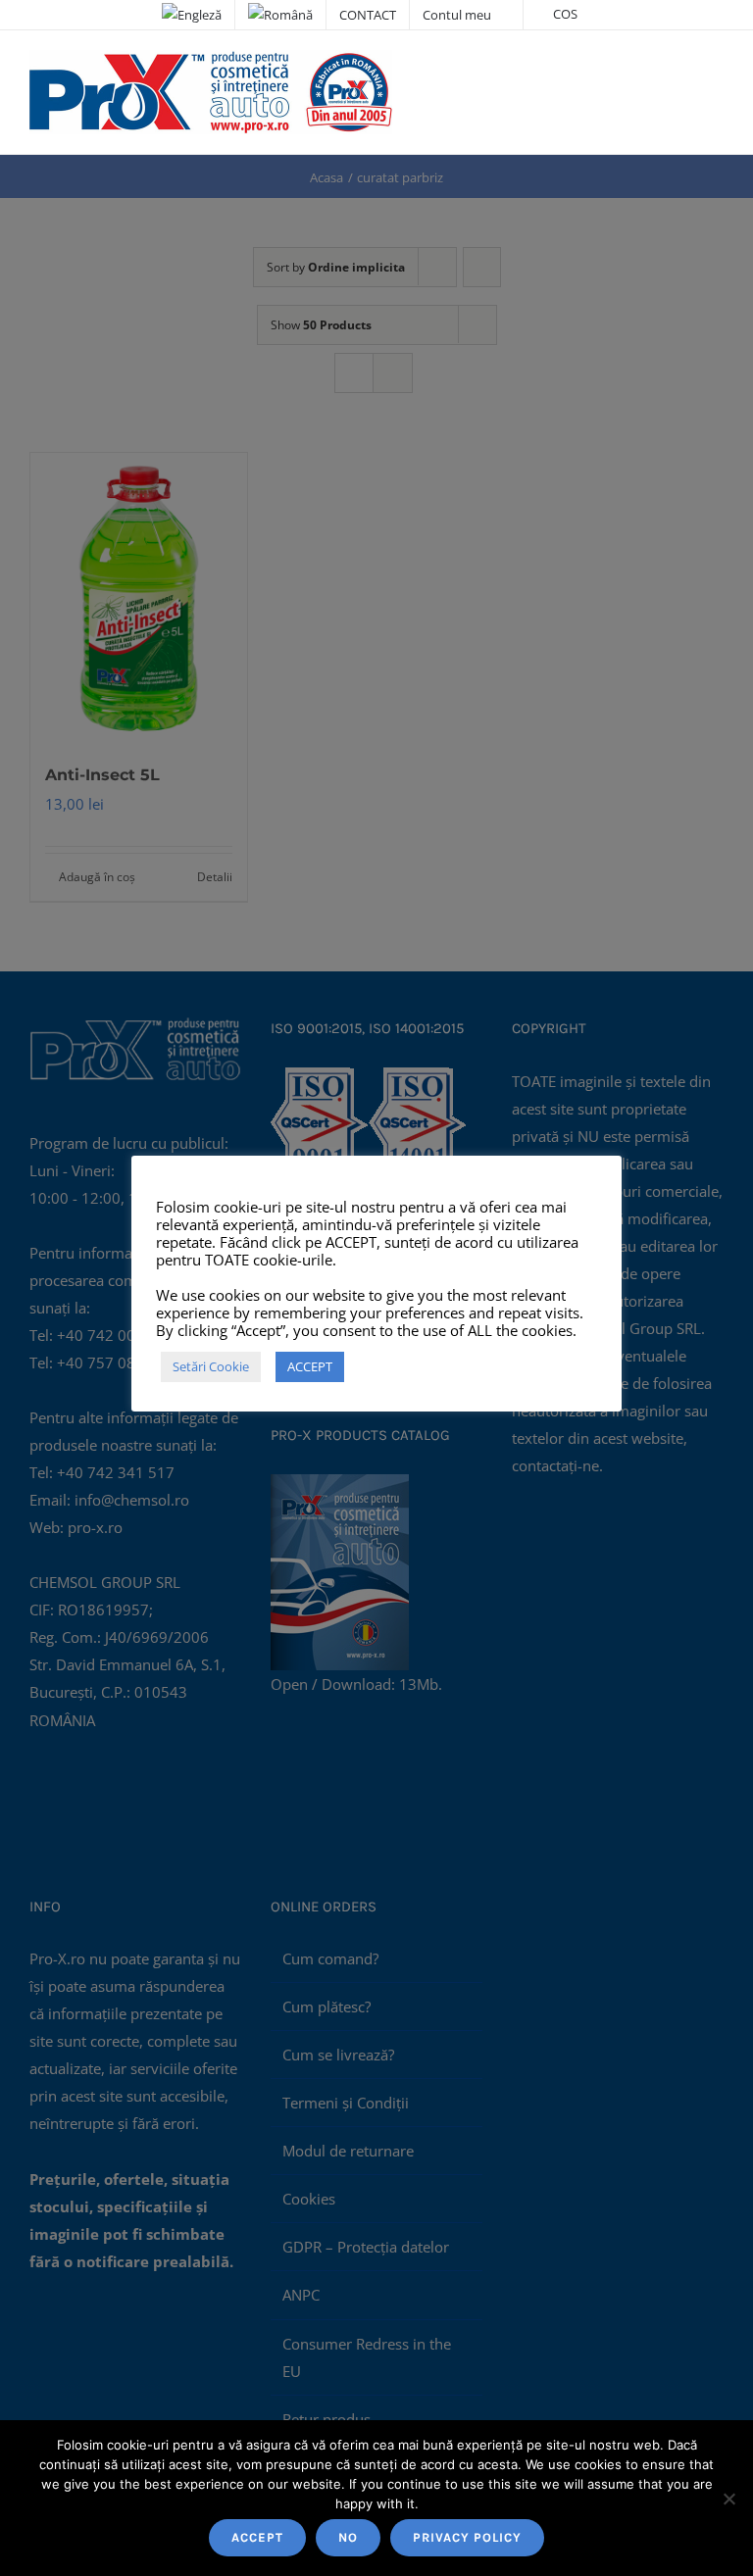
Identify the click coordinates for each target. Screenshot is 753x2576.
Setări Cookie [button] (211, 1366)
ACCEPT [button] (310, 1366)
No (348, 2537)
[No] (728, 2499)
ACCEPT (257, 2537)
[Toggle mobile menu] (716, 70)
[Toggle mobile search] (680, 70)
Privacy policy (467, 2537)
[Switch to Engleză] (192, 15)
